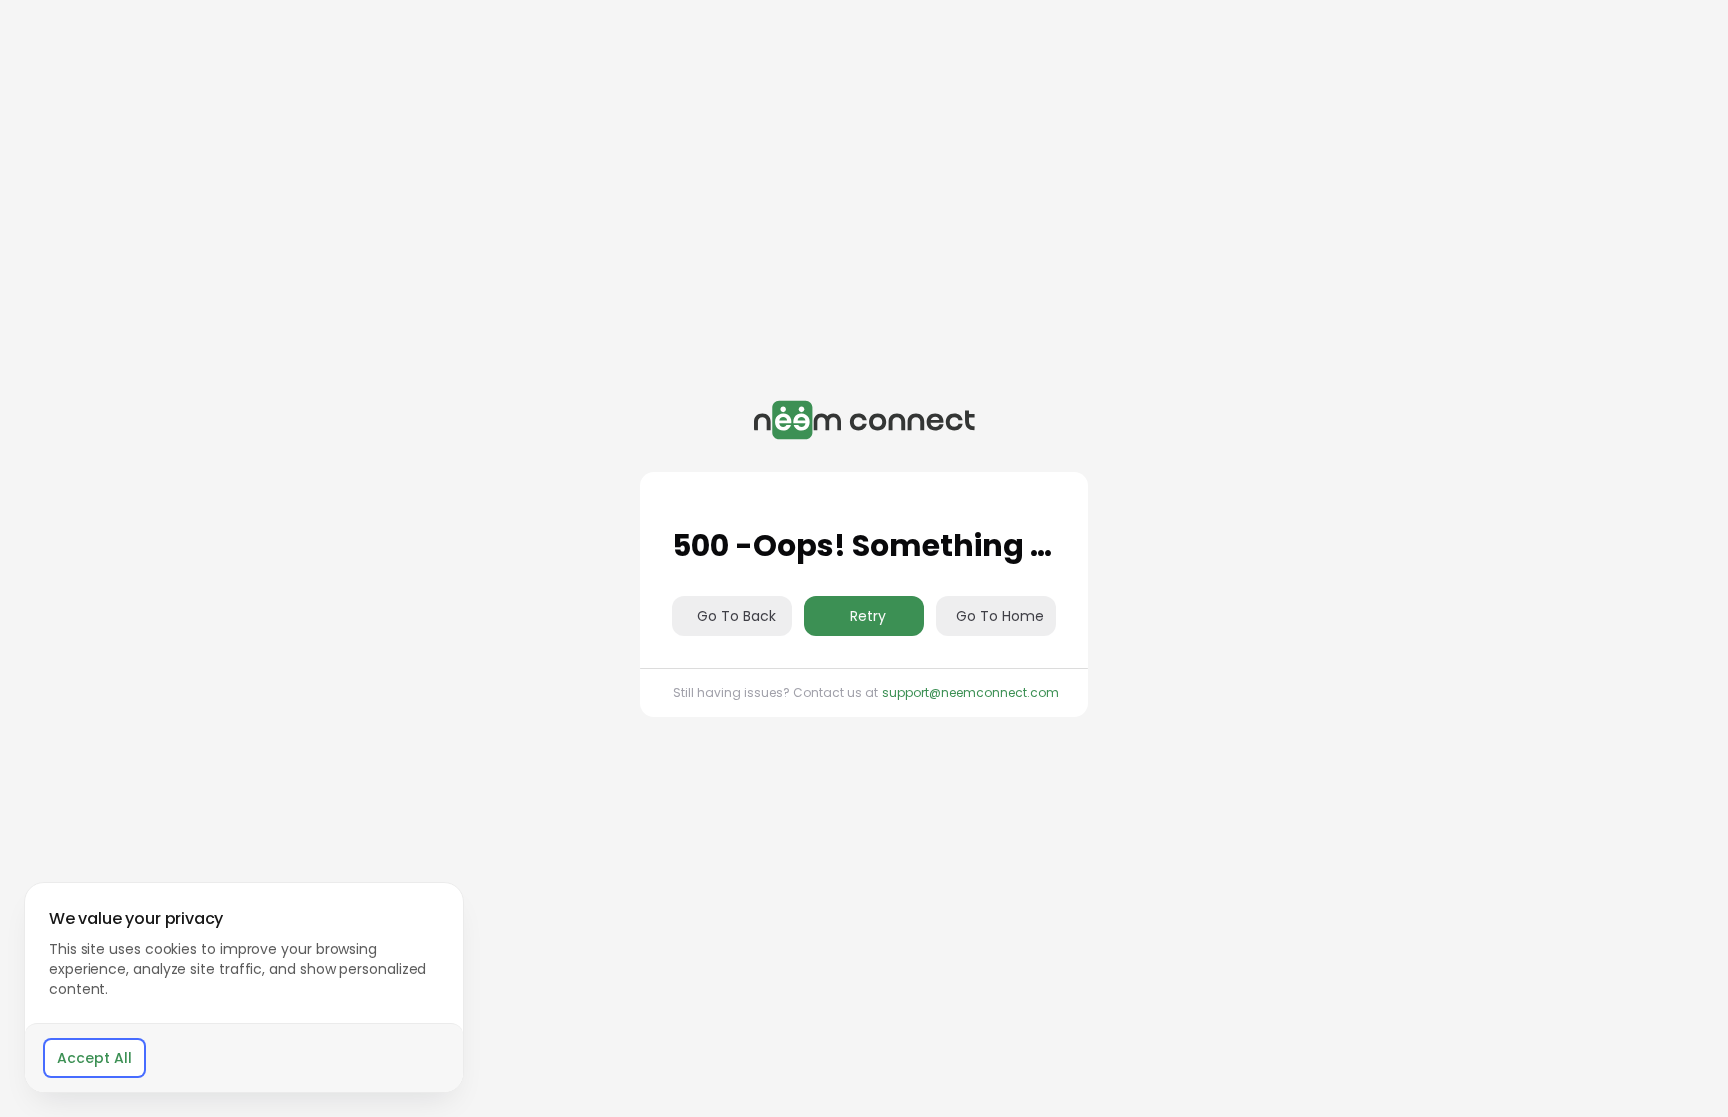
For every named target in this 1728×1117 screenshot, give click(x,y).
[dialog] (244, 987)
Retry (868, 616)
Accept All (94, 1058)
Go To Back (736, 616)
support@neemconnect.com (970, 693)
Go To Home (1000, 616)
